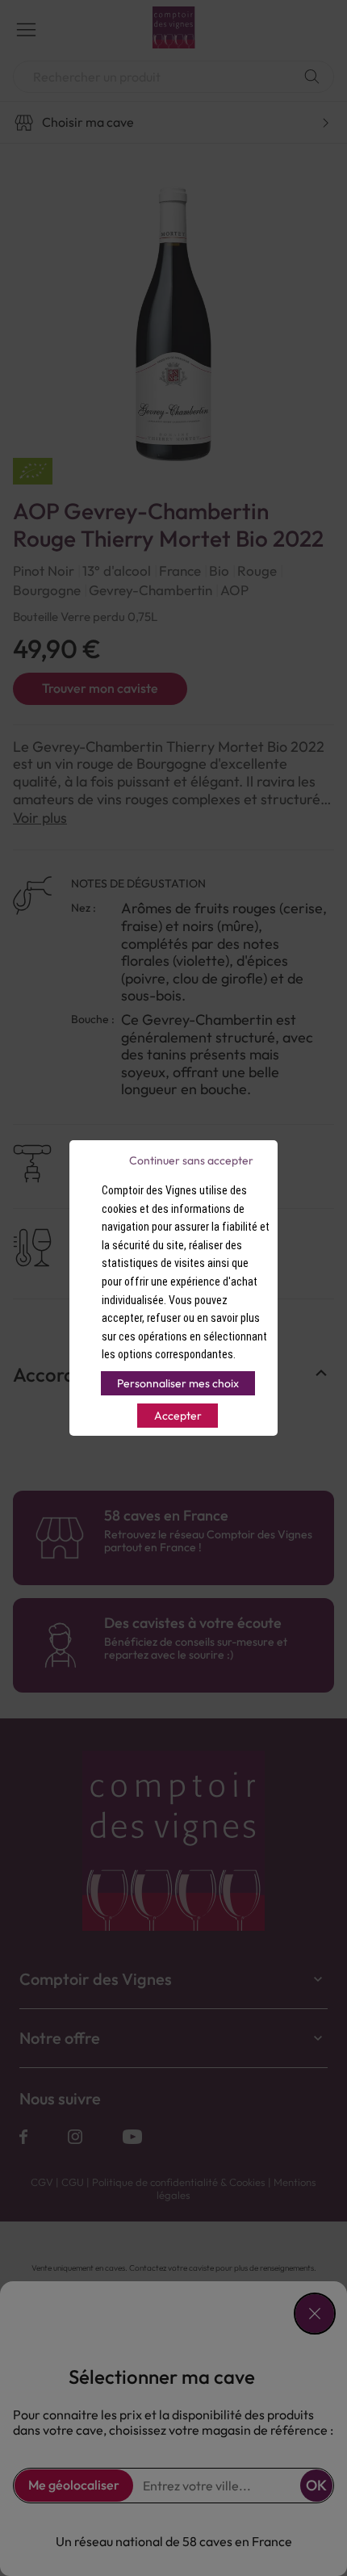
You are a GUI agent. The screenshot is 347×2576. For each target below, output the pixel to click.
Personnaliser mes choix (178, 1383)
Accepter (178, 1416)
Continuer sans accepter (191, 1160)
